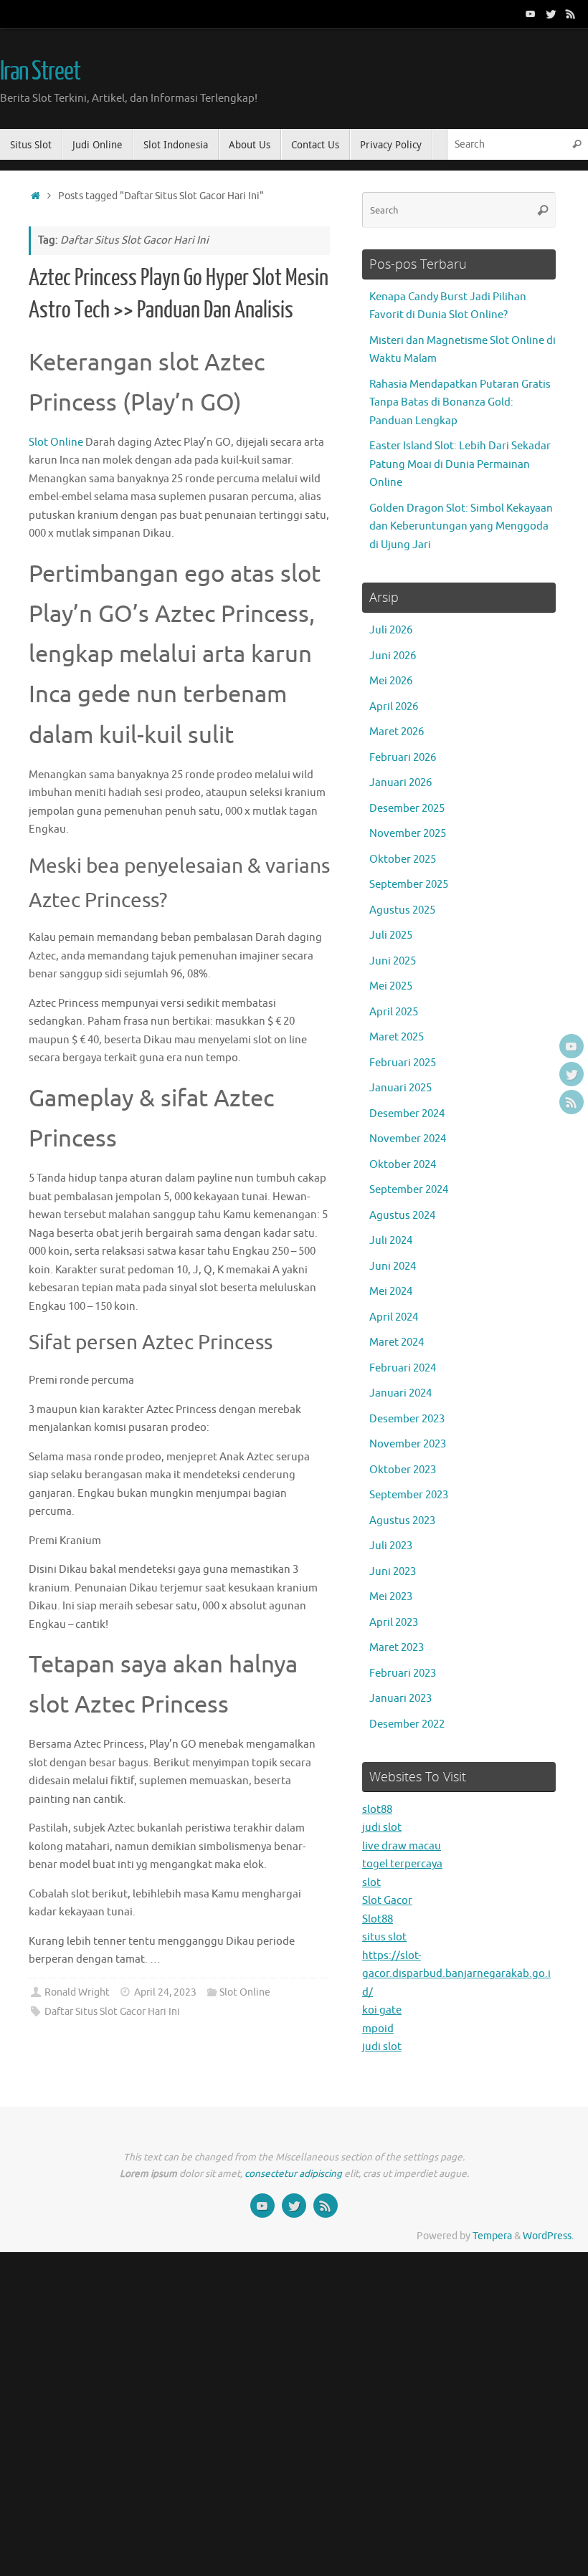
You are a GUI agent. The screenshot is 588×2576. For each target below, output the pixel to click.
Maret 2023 (397, 1648)
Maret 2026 (397, 732)
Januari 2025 (400, 1088)
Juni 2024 (393, 1267)
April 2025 (394, 1012)
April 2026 (394, 707)
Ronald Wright (77, 1992)
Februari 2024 (403, 1368)
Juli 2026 (391, 630)
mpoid (378, 2029)
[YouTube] (531, 14)
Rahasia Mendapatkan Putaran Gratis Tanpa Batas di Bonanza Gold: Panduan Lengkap (460, 403)
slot (371, 1883)
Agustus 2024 (402, 1216)
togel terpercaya (402, 1864)
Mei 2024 (391, 1292)
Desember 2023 (407, 1419)
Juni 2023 (393, 1572)
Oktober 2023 (403, 1470)
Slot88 (378, 1919)
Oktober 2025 (403, 860)
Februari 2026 (403, 758)
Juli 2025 (391, 935)
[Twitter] (551, 14)
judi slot (382, 1828)
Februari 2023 (403, 1674)
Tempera (492, 2236)
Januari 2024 (400, 1393)
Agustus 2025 (402, 910)
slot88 (377, 1810)
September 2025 (409, 885)
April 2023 (394, 1623)
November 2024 (408, 1139)
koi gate (382, 2010)
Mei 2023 (391, 1597)
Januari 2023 (400, 1699)
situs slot (384, 1937)
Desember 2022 (407, 1724)
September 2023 (409, 1495)
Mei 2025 (391, 986)
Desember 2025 (407, 809)
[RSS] (571, 14)
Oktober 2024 (403, 1165)
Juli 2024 (391, 1241)
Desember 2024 (407, 1114)
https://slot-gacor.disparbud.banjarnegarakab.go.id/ (456, 1974)
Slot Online (56, 442)
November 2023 (408, 1444)
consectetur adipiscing (293, 2174)
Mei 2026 (391, 681)
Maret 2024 (397, 1342)
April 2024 (394, 1317)
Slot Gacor (387, 1901)
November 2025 (408, 834)
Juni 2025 (393, 961)
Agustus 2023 (402, 1521)
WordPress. (548, 2236)
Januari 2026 (400, 783)
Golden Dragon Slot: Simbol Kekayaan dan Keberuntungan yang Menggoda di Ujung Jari (461, 527)
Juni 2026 (393, 656)
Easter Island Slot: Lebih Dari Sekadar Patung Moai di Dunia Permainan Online (460, 464)
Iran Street (40, 72)
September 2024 (409, 1190)
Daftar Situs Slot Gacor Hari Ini (112, 2012)
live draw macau (402, 1846)
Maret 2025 (397, 1037)
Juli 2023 (391, 1546)
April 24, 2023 (165, 1992)
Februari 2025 (403, 1063)
